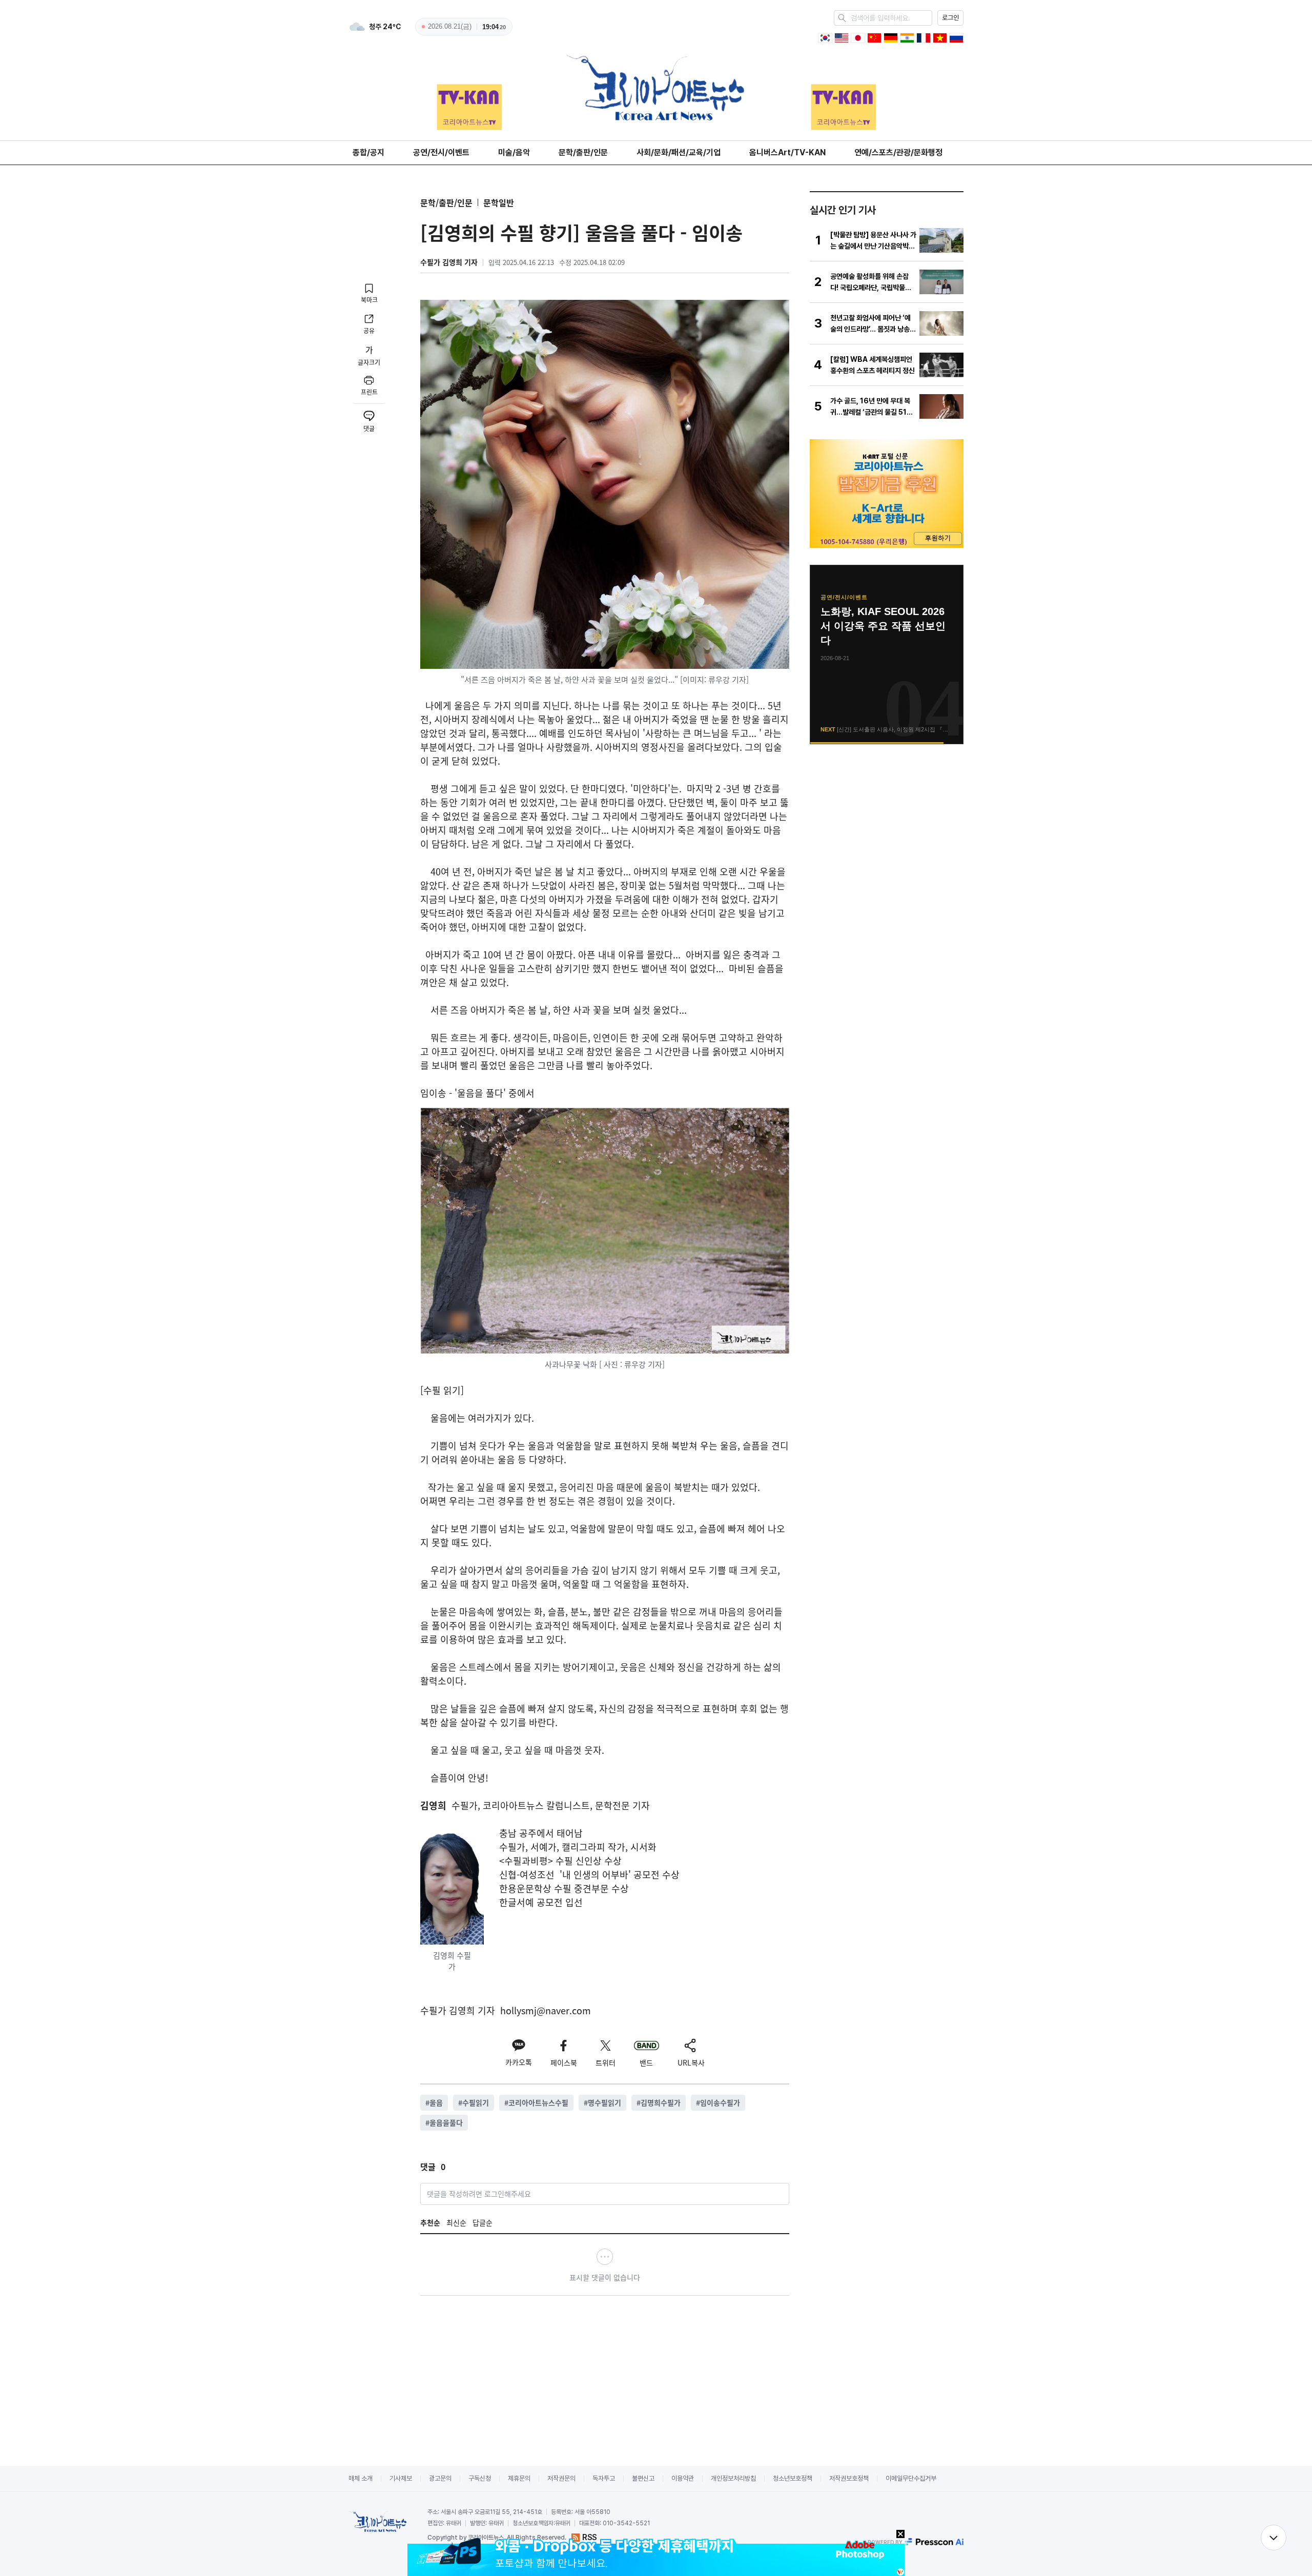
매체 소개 (361, 2478)
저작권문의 (561, 2478)
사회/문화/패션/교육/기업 (679, 152)
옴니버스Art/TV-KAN (787, 152)
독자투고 (604, 2478)
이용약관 (683, 2478)
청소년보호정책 (793, 2478)
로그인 (950, 18)
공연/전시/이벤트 (441, 152)
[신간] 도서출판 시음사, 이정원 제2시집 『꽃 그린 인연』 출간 (887, 626)
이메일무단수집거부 (911, 2478)
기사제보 (401, 2478)
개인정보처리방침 (733, 2478)
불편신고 (643, 2478)
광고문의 (440, 2478)
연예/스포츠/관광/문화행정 (898, 152)
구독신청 (480, 2478)
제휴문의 (519, 2478)
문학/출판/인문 (583, 152)
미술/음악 (514, 152)
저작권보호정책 (849, 2478)
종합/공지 (368, 152)
